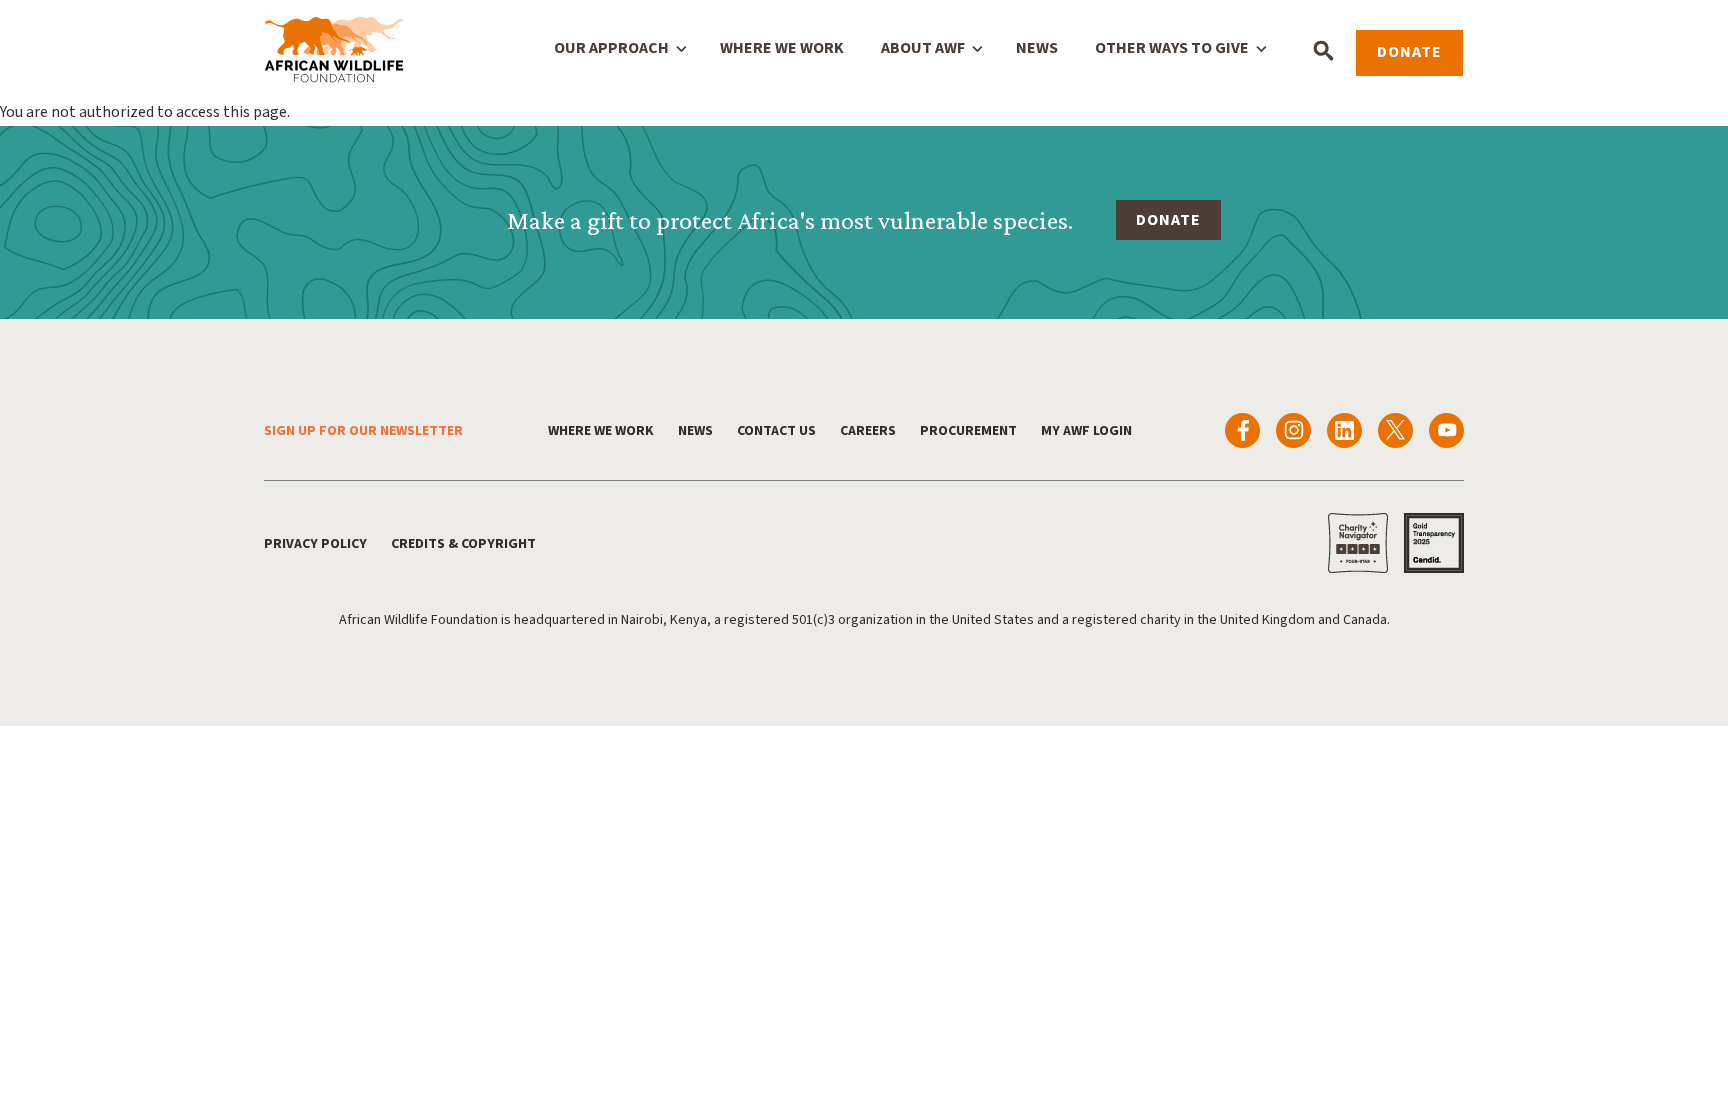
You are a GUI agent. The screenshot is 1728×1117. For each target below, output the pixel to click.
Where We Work (782, 48)
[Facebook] (1242, 430)
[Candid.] (1434, 543)
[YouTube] (1446, 430)
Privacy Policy (315, 544)
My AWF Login (1086, 431)
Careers (868, 431)
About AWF (923, 48)
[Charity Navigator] (1358, 543)
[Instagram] (1293, 430)
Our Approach (611, 48)
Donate (1409, 52)
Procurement (968, 431)
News (1037, 48)
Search (1323, 50)
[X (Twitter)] (1395, 430)
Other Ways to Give (1172, 48)
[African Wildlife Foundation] (334, 51)
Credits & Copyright (463, 544)
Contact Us (776, 431)
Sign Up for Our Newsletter (363, 431)
